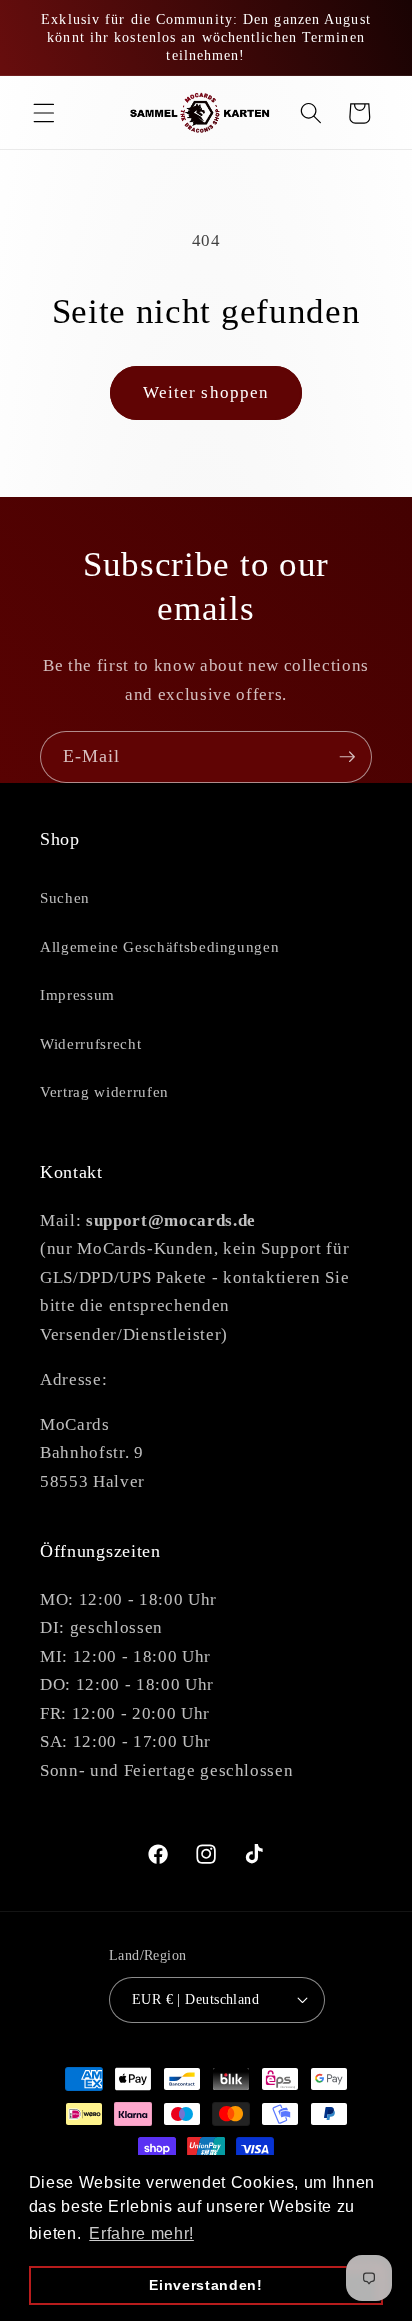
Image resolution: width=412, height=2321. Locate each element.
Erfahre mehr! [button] (141, 2233)
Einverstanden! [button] (205, 2285)
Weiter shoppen (206, 392)
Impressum (77, 994)
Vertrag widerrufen (104, 1091)
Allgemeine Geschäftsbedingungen (159, 946)
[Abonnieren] (347, 757)
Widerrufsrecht (90, 1043)
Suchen (65, 897)
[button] (44, 113)
